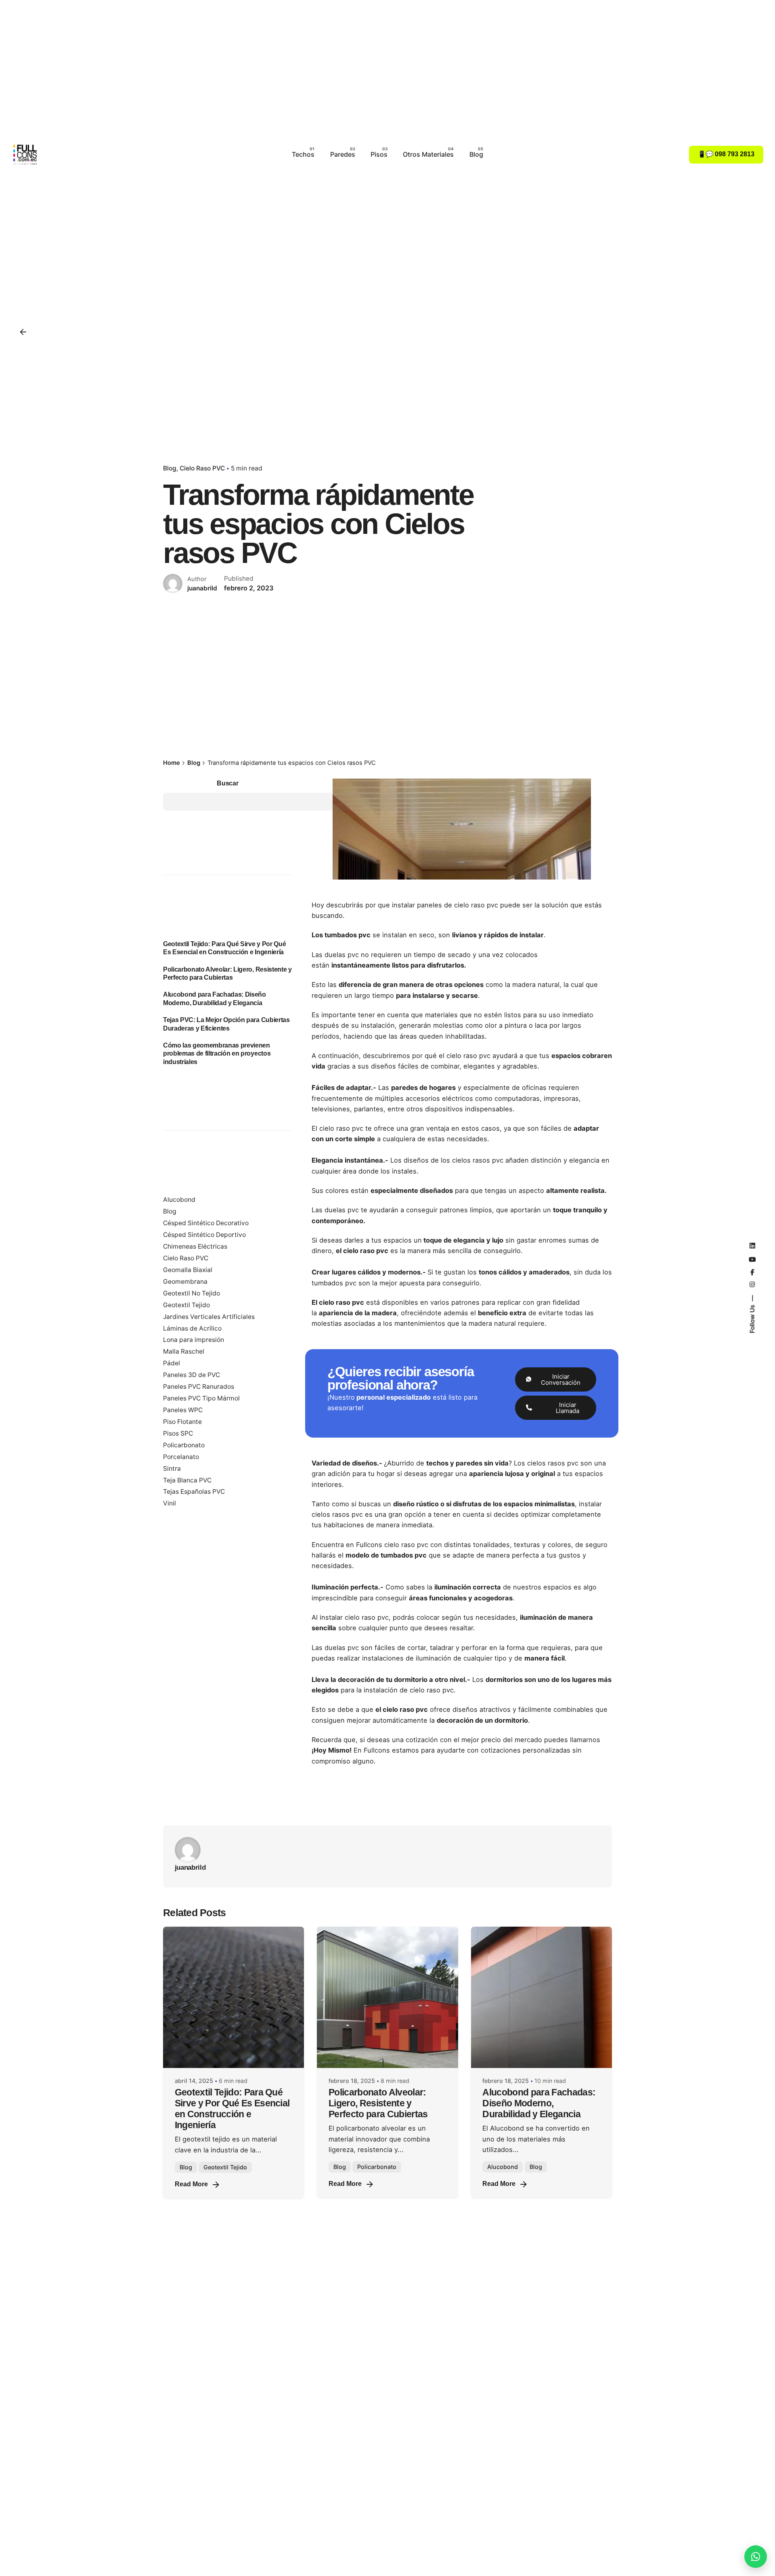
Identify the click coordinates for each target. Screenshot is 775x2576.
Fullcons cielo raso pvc (392, 1545)
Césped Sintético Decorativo (206, 1223)
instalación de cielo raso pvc (409, 1690)
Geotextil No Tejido (192, 1293)
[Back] (23, 332)
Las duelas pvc (335, 955)
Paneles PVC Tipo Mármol (201, 1398)
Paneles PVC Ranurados (199, 1387)
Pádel (172, 1363)
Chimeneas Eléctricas (195, 1246)
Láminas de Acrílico (192, 1328)
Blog (170, 468)
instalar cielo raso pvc (354, 1617)
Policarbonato (184, 1445)
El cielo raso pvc (337, 1128)
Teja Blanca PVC (187, 1480)
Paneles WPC (183, 1410)
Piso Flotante (182, 1422)
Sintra (172, 1469)
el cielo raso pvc (465, 1056)
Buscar (227, 783)
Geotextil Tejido (186, 1305)
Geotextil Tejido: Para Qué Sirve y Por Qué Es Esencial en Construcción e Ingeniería (224, 948)
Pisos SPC (178, 1433)
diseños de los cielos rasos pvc (453, 1160)
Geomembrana (185, 1282)
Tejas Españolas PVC (194, 1492)
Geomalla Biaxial (188, 1270)
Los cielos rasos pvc (546, 1463)
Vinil (170, 1503)
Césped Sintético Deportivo (204, 1235)
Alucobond (179, 1200)
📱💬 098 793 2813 (726, 154)
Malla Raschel (184, 1351)
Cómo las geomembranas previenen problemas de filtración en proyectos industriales (217, 1053)
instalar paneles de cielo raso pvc (445, 905)
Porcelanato (181, 1457)
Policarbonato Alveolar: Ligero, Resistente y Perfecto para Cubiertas (378, 2103)
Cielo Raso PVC (202, 468)
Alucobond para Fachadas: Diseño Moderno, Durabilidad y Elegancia (539, 2103)
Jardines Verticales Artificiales (209, 1317)
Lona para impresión (194, 1340)
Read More (191, 2184)
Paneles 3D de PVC (192, 1375)
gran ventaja (430, 1128)
